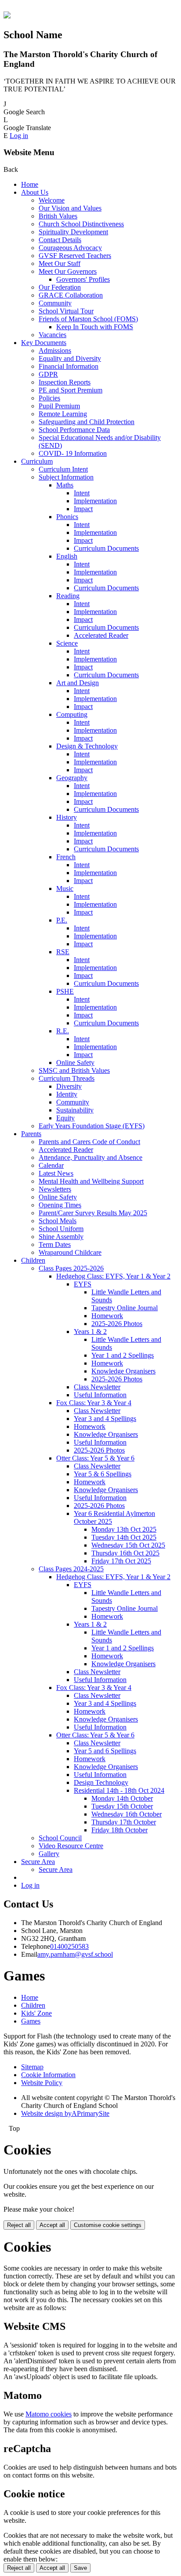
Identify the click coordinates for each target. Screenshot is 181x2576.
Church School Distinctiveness (81, 224)
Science (67, 643)
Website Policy (42, 2083)
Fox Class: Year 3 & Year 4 (94, 1403)
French (66, 857)
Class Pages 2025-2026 (71, 1268)
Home (30, 184)
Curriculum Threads (67, 1078)
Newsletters (55, 1189)
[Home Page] (7, 16)
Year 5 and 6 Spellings (105, 1751)
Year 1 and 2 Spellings (123, 1355)
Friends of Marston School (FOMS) (88, 319)
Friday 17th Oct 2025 (121, 1561)
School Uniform (61, 1229)
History (67, 817)
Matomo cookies (49, 2414)
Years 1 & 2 (90, 1332)
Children (33, 1260)
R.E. (63, 1031)
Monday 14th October (122, 1798)
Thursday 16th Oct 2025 (125, 1553)
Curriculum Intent (63, 469)
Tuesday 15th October (122, 1806)
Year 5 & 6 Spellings (103, 1474)
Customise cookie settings (108, 2225)
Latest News (56, 1173)
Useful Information (100, 1395)
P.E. (62, 920)
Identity (67, 1094)
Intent (82, 493)
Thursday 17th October (124, 1822)
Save (80, 2568)
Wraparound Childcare (70, 1252)
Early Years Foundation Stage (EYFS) (92, 1126)
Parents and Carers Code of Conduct (89, 1142)
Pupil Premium (59, 406)
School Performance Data (74, 430)
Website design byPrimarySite (65, 2113)
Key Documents (44, 343)
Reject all (19, 2225)
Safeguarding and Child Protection (87, 422)
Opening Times (60, 1205)
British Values (58, 216)
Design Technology (101, 1782)
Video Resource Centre (71, 1846)
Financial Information (69, 366)
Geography (72, 778)
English (67, 556)
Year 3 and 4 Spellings (105, 1419)
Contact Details (60, 240)
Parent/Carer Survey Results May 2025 (93, 1213)
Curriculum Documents (106, 548)
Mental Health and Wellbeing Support (91, 1181)
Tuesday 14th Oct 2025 (124, 1537)
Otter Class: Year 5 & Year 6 (95, 1458)
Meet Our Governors (68, 271)
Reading (68, 596)
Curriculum (37, 461)
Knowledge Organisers (123, 1371)
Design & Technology (87, 746)
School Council (60, 1838)
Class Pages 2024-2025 (71, 1569)
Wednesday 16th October (127, 1814)
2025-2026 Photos (117, 1324)
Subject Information (66, 477)
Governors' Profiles (83, 279)
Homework (107, 1316)
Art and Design (78, 683)
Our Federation (60, 287)
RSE (63, 952)
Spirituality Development (73, 232)
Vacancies (52, 335)
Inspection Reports (65, 382)
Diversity (69, 1086)
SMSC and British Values (74, 1070)
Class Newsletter (97, 1387)
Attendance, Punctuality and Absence (90, 1157)
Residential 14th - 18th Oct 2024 (119, 1790)
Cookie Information (48, 2075)
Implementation (95, 501)
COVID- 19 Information (73, 453)
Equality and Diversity (70, 358)
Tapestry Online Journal (125, 1308)
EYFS (83, 1284)
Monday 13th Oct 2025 (124, 1529)
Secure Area (38, 1862)
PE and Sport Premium (71, 390)
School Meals (58, 1221)
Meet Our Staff (60, 263)
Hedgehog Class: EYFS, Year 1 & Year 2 (113, 1276)
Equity (65, 1118)
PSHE (65, 991)
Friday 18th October (119, 1830)
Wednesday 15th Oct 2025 (128, 1545)
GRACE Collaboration (71, 295)
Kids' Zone (36, 2013)
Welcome (52, 200)
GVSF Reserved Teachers (75, 256)
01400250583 (69, 1946)
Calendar (51, 1165)
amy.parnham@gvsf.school (75, 1954)
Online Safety (75, 1063)
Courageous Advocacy (70, 248)
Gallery (49, 1854)
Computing (72, 714)
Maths (65, 485)
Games (31, 2021)
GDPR (48, 374)
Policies (49, 398)
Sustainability (75, 1110)
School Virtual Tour (66, 311)
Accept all (52, 2225)
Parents (31, 1134)
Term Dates (55, 1244)
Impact (83, 509)
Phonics (67, 517)
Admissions (55, 351)
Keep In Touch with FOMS (95, 327)
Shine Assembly (61, 1237)
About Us (35, 192)
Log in (19, 136)
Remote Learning (63, 414)
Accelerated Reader (101, 635)
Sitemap (32, 2067)
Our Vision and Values (70, 208)
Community (55, 303)
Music (65, 888)
